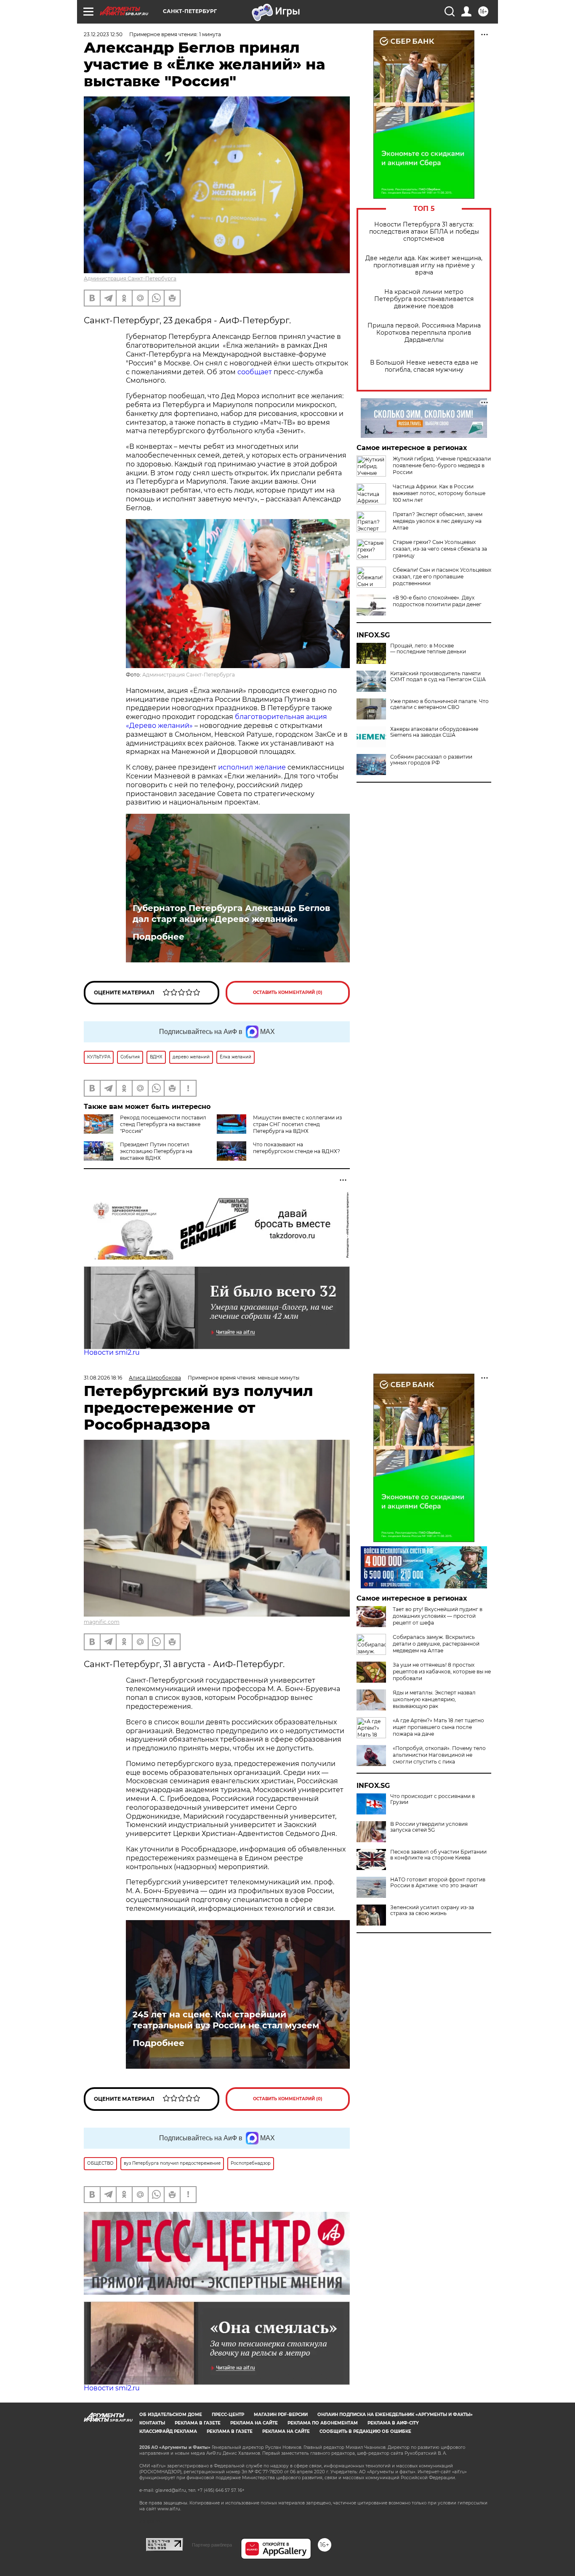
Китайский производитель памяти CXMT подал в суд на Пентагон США (438, 677)
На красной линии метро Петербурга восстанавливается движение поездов (424, 299)
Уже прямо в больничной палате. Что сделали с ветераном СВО (439, 704)
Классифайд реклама (168, 2431)
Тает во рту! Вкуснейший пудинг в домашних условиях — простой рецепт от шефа (438, 1616)
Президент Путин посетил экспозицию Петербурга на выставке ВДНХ (156, 1151)
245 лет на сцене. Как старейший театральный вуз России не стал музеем (226, 2020)
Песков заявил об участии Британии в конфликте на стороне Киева (438, 1855)
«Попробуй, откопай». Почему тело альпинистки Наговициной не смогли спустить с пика (439, 1755)
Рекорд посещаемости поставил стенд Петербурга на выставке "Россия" (163, 1124)
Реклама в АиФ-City (393, 2423)
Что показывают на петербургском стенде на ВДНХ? (297, 1148)
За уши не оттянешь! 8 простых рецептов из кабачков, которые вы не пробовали (442, 1672)
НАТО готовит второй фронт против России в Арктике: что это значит (438, 1883)
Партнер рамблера (212, 2545)
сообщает (255, 372)
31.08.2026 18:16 (103, 1378)
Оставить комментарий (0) (288, 992)
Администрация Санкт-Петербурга (130, 278)
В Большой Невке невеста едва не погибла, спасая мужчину (424, 366)
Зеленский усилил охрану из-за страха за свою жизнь (432, 1910)
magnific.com (102, 1622)
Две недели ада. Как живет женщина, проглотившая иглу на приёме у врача (424, 265)
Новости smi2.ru (112, 1352)
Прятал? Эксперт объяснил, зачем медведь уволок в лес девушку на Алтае (438, 521)
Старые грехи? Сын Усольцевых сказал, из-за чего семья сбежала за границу (440, 549)
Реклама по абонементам (323, 2423)
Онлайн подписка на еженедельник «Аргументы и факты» (395, 2415)
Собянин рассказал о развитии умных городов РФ (431, 760)
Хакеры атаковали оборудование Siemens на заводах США (434, 732)
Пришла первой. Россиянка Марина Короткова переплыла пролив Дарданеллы (424, 333)
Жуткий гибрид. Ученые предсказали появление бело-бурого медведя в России (442, 465)
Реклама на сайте (254, 2423)
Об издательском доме (171, 2415)
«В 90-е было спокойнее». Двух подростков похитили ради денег (437, 601)
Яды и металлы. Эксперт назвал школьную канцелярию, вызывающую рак (434, 1699)
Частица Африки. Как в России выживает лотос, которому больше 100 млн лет (439, 493)
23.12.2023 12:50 (103, 34)
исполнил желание (252, 767)
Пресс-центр (228, 2415)
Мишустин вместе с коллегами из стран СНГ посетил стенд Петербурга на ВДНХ (297, 1124)
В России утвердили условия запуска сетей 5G (429, 1827)
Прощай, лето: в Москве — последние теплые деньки (428, 649)
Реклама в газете (198, 2423)
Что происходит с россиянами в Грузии (433, 1799)
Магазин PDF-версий (281, 2415)
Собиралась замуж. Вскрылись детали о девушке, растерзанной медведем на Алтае (436, 1644)
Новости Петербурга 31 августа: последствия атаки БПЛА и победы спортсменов (424, 232)
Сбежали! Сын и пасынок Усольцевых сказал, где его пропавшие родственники (442, 577)
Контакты (152, 2423)
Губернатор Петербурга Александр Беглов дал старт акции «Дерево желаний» (231, 914)
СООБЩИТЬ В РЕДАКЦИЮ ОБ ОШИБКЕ (365, 2431)
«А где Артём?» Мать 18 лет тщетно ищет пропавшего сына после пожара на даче (438, 1727)
